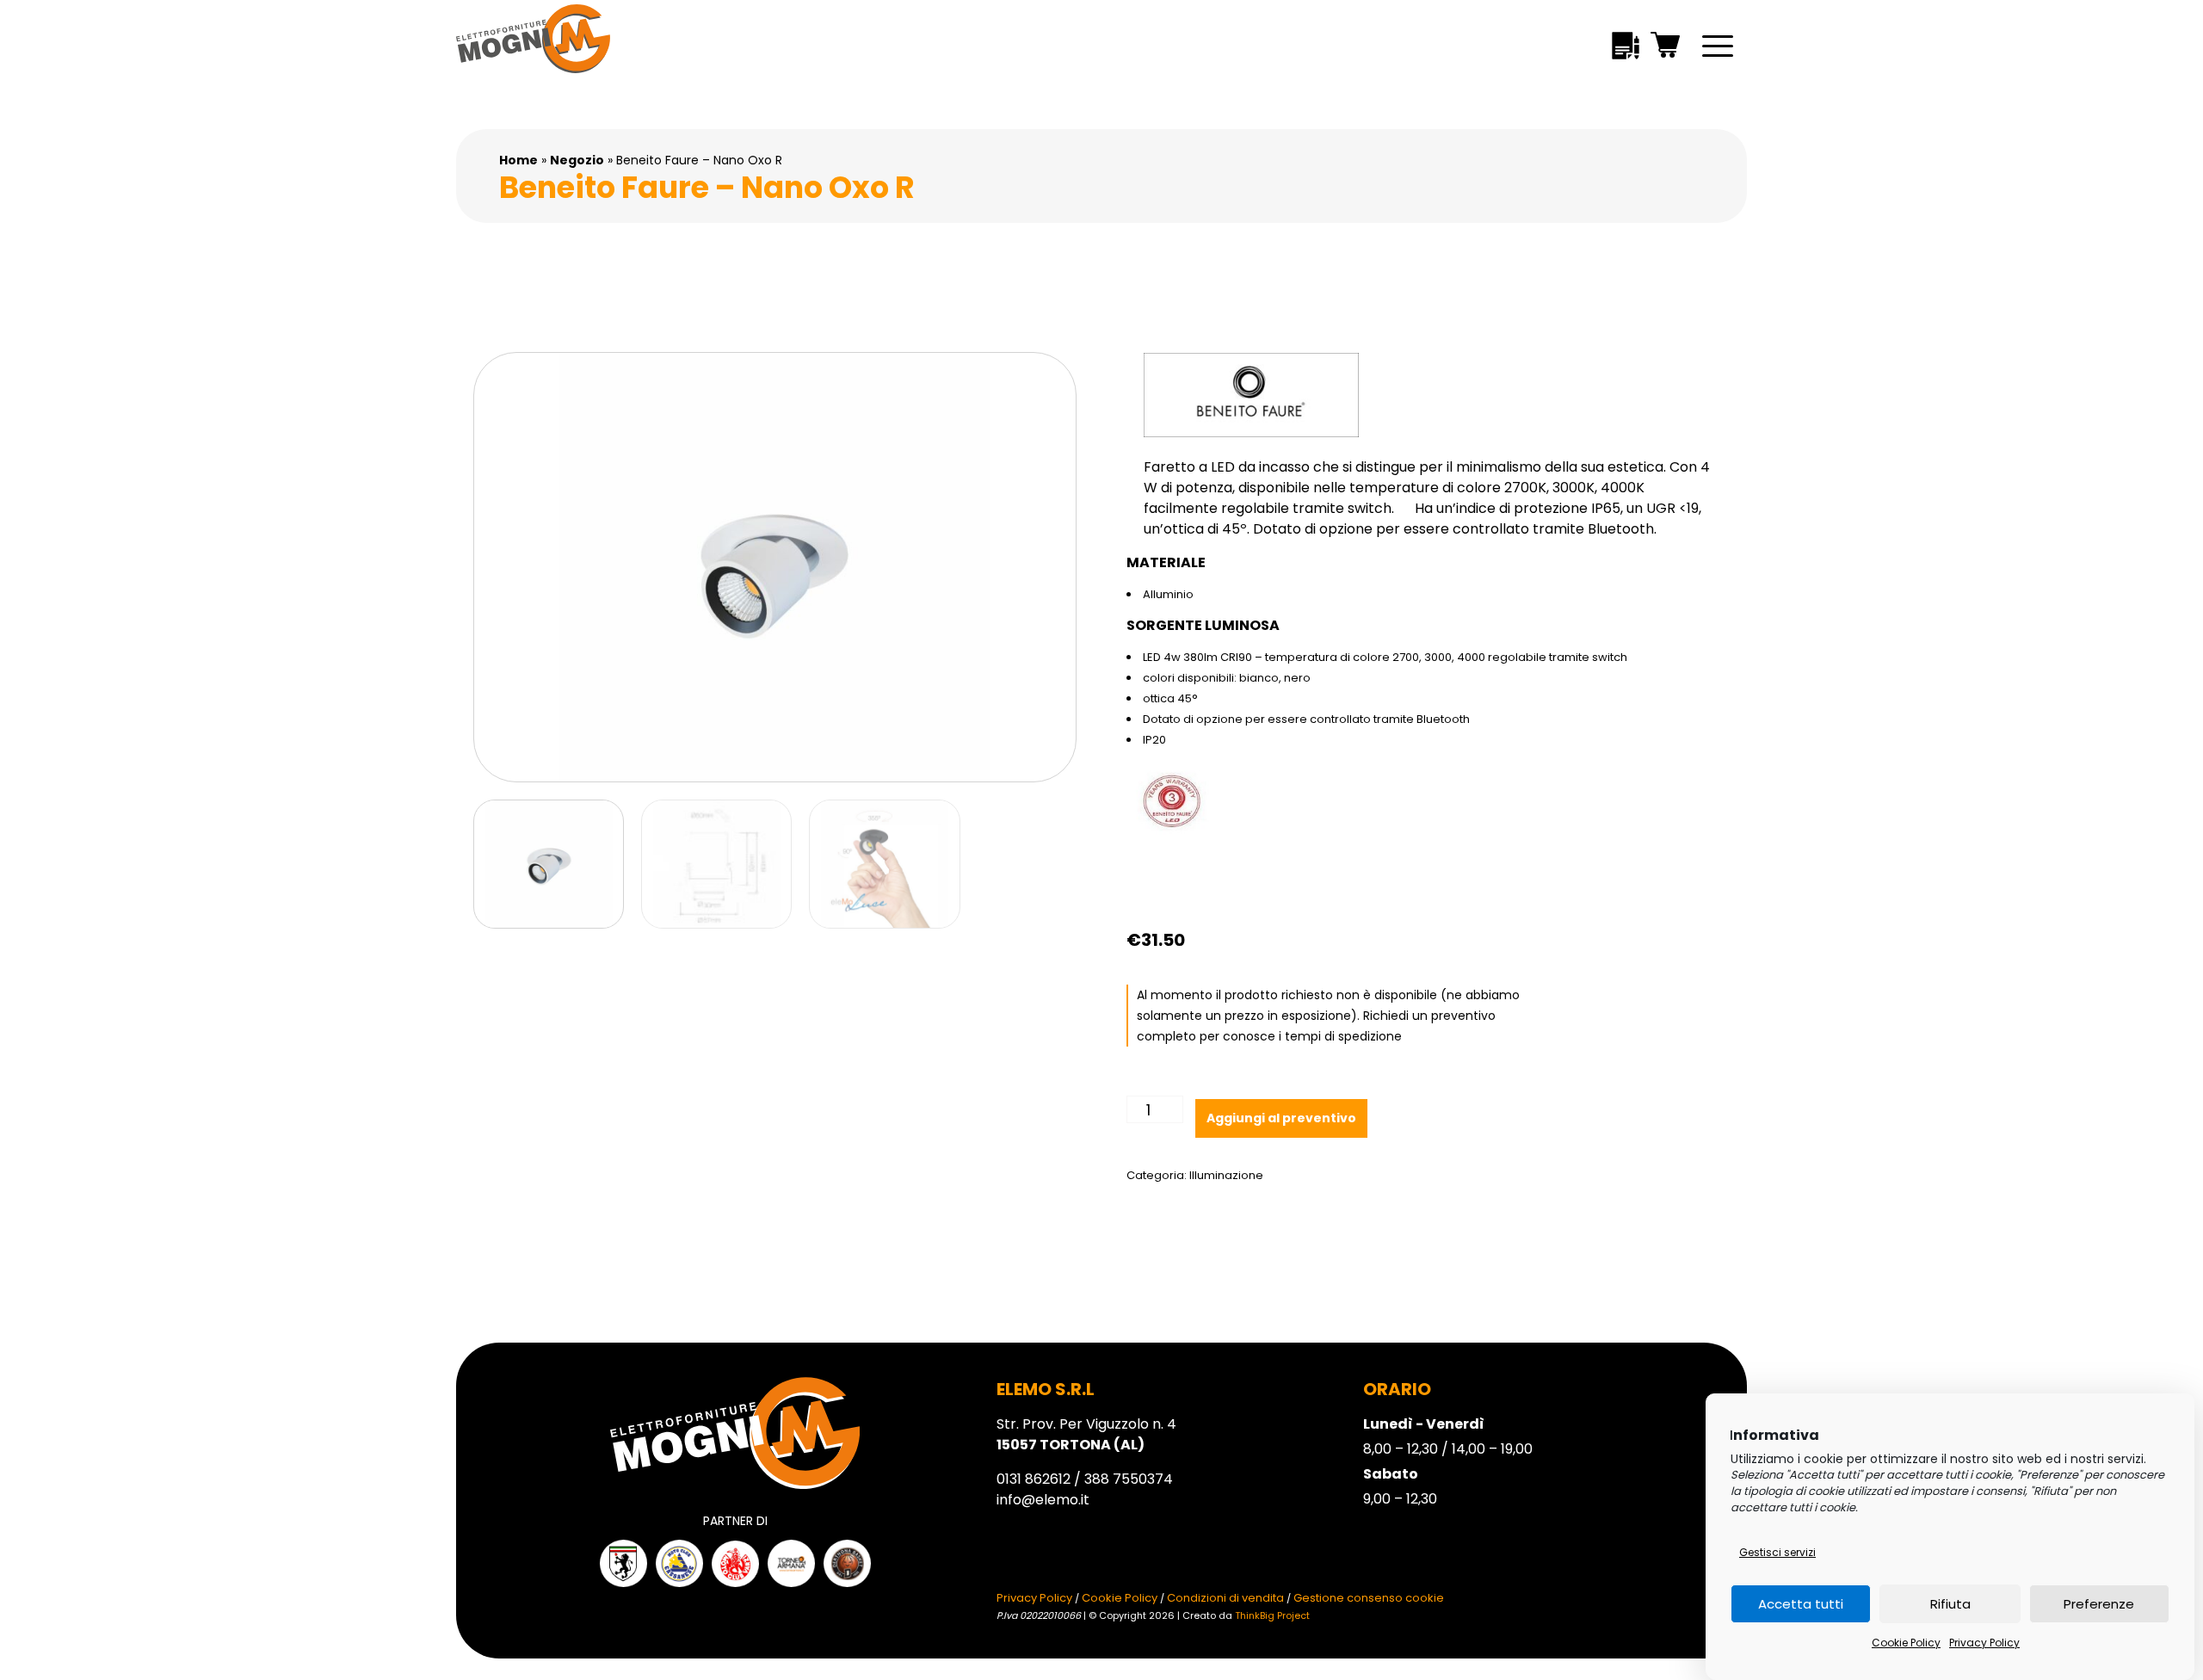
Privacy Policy (1984, 1643)
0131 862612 (1034, 1479)
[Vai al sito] (623, 1563)
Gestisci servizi (1777, 1552)
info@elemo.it (1043, 1500)
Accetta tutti (1801, 1604)
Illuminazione (1226, 1175)
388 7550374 (1129, 1479)
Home (518, 160)
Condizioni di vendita (1225, 1598)
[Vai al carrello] (1666, 48)
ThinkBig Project (1272, 1615)
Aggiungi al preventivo (1281, 1118)
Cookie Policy (1906, 1643)
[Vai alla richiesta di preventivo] (1626, 49)
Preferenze (2099, 1604)
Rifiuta (1950, 1604)
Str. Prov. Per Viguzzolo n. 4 (1086, 1434)
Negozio (577, 160)
